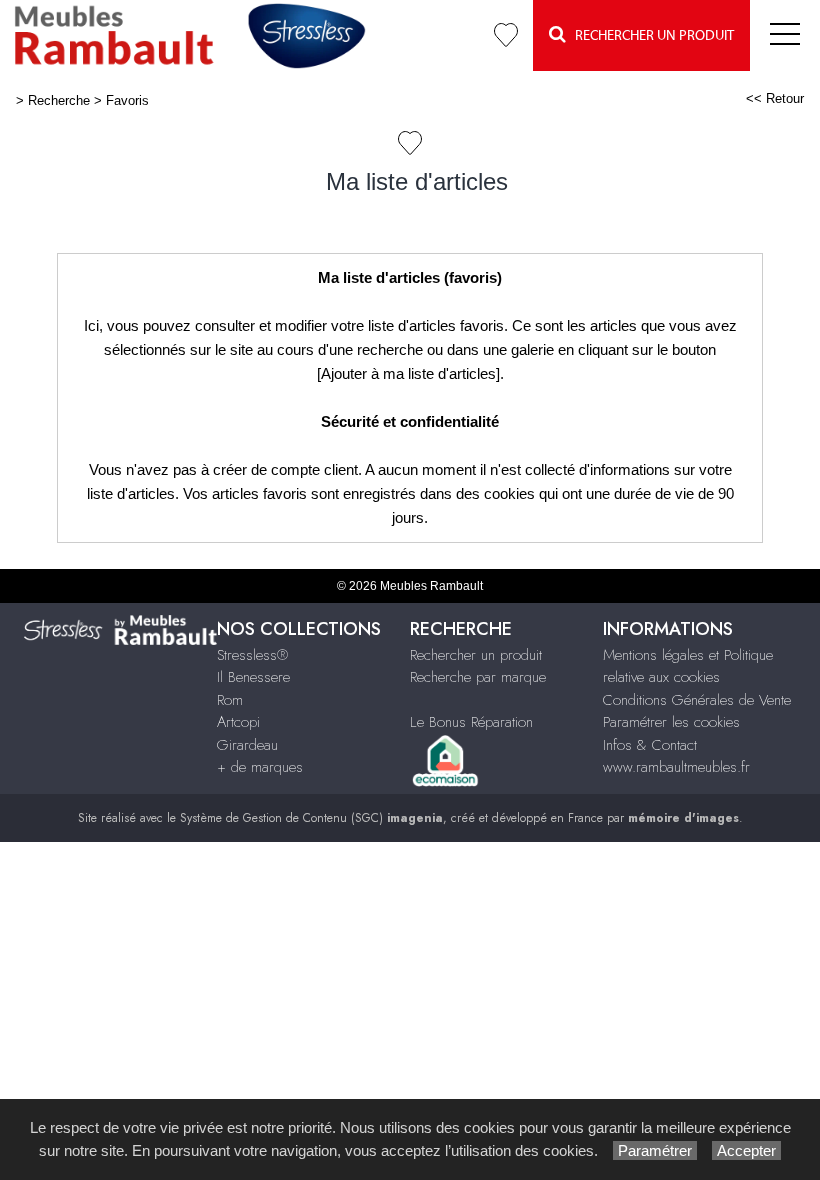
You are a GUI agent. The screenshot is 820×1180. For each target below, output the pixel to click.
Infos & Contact (650, 745)
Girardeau (247, 745)
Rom (230, 700)
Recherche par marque (478, 677)
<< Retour (775, 98)
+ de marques (260, 767)
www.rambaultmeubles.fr (676, 767)
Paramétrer (655, 1150)
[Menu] (785, 35)
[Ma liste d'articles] (506, 35)
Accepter (746, 1150)
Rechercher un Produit (650, 36)
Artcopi (238, 722)
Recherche (59, 100)
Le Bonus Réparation (471, 722)
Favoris (127, 100)
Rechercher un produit (476, 655)
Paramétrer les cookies (671, 722)
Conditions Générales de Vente (697, 700)
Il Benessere (253, 677)
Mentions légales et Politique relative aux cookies (688, 666)
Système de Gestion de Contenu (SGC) (311, 818)
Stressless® (252, 655)
